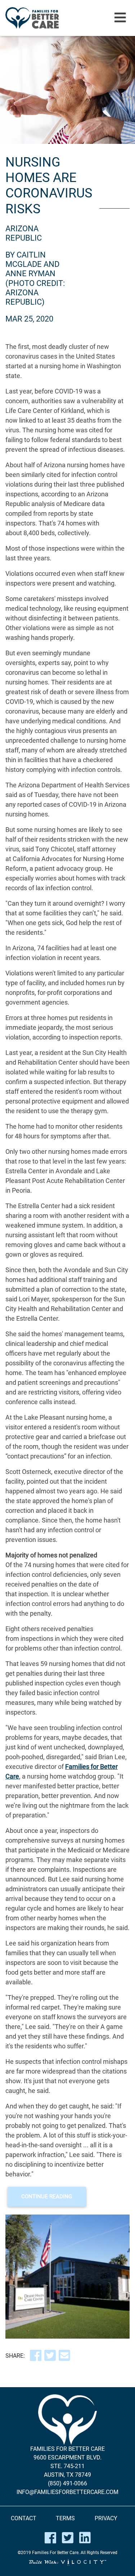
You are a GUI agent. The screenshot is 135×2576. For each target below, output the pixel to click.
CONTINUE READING (47, 2197)
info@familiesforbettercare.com (67, 2492)
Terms (65, 2518)
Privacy (106, 2518)
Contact (24, 2518)
